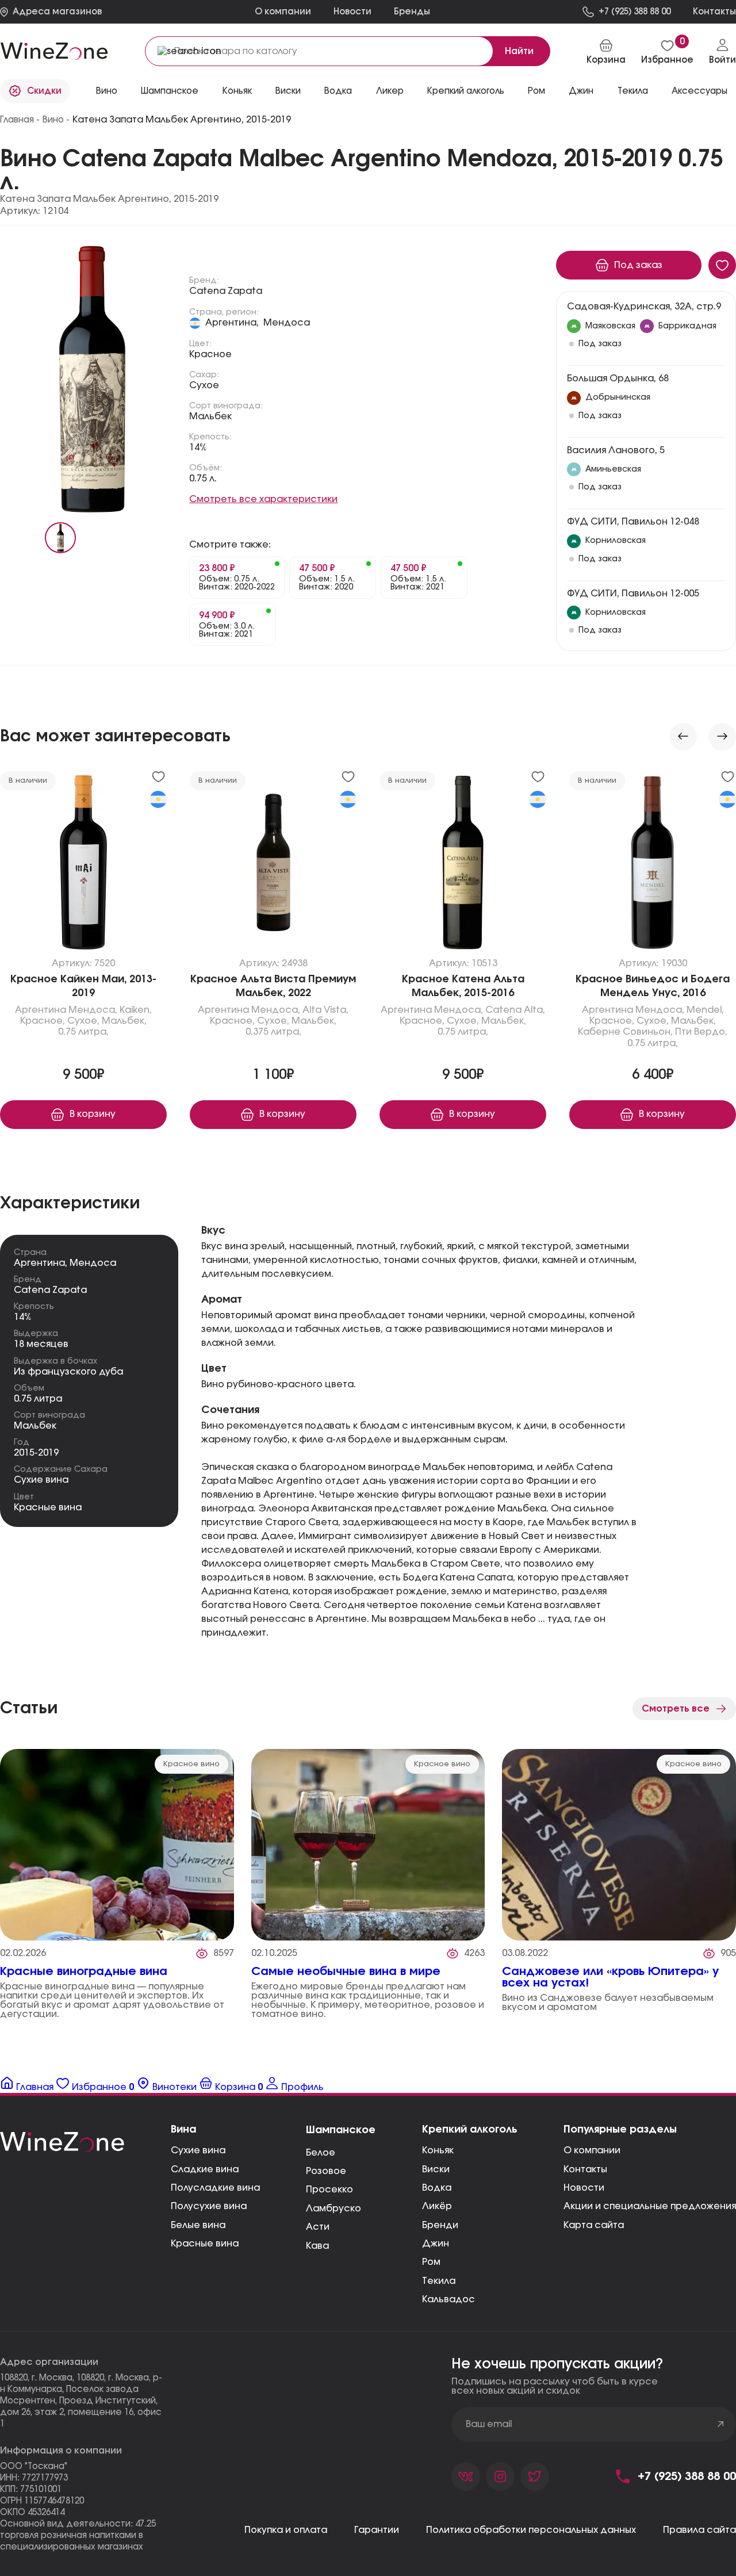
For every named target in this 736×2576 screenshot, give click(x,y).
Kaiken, (136, 1010)
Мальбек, (124, 1021)
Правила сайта (699, 2530)
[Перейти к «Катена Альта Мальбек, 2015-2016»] (463, 865)
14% (198, 447)
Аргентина (41, 1010)
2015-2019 (36, 1453)
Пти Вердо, (701, 1032)
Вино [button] (107, 91)
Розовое (326, 2171)
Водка (437, 2188)
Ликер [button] (390, 91)
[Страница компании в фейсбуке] (500, 2477)
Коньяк (237, 91)
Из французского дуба (68, 1372)
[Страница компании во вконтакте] (466, 2477)
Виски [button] (288, 91)
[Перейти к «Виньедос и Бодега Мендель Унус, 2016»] (653, 865)
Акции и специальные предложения (650, 2206)
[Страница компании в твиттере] (535, 2477)
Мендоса (287, 323)
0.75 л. (203, 479)
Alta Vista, (325, 1010)
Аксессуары (699, 91)
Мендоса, (93, 1010)
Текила (439, 2281)
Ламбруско (333, 2208)
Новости (352, 12)
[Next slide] (722, 737)
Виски (436, 2169)
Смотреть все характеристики (263, 499)
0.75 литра (38, 1399)
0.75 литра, (83, 1032)
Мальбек (210, 416)
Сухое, (83, 1021)
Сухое (204, 385)
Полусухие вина (209, 2206)
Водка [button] (338, 91)
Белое (321, 2153)
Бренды (412, 12)
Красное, (43, 1021)
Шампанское (170, 91)
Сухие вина (41, 1480)
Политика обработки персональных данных (531, 2530)
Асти (318, 2227)
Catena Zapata (226, 291)
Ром (536, 91)
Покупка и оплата (286, 2530)
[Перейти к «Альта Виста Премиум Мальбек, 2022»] (273, 865)
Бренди (440, 2225)
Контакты (585, 2169)
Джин (581, 91)
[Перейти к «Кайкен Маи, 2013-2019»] (83, 865)
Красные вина (48, 1507)
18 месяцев (41, 1344)
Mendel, (705, 1010)
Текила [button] (633, 91)
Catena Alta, (515, 1010)
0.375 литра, (273, 1032)
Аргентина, (232, 323)
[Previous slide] (683, 737)
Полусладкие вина (215, 2188)
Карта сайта (594, 2225)
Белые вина (198, 2225)
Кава (317, 2246)
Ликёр (437, 2206)
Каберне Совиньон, (625, 1032)
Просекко (329, 2190)
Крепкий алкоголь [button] (466, 91)
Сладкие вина (205, 2169)
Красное (210, 354)
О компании (283, 12)
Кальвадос (448, 2299)
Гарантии (377, 2530)
